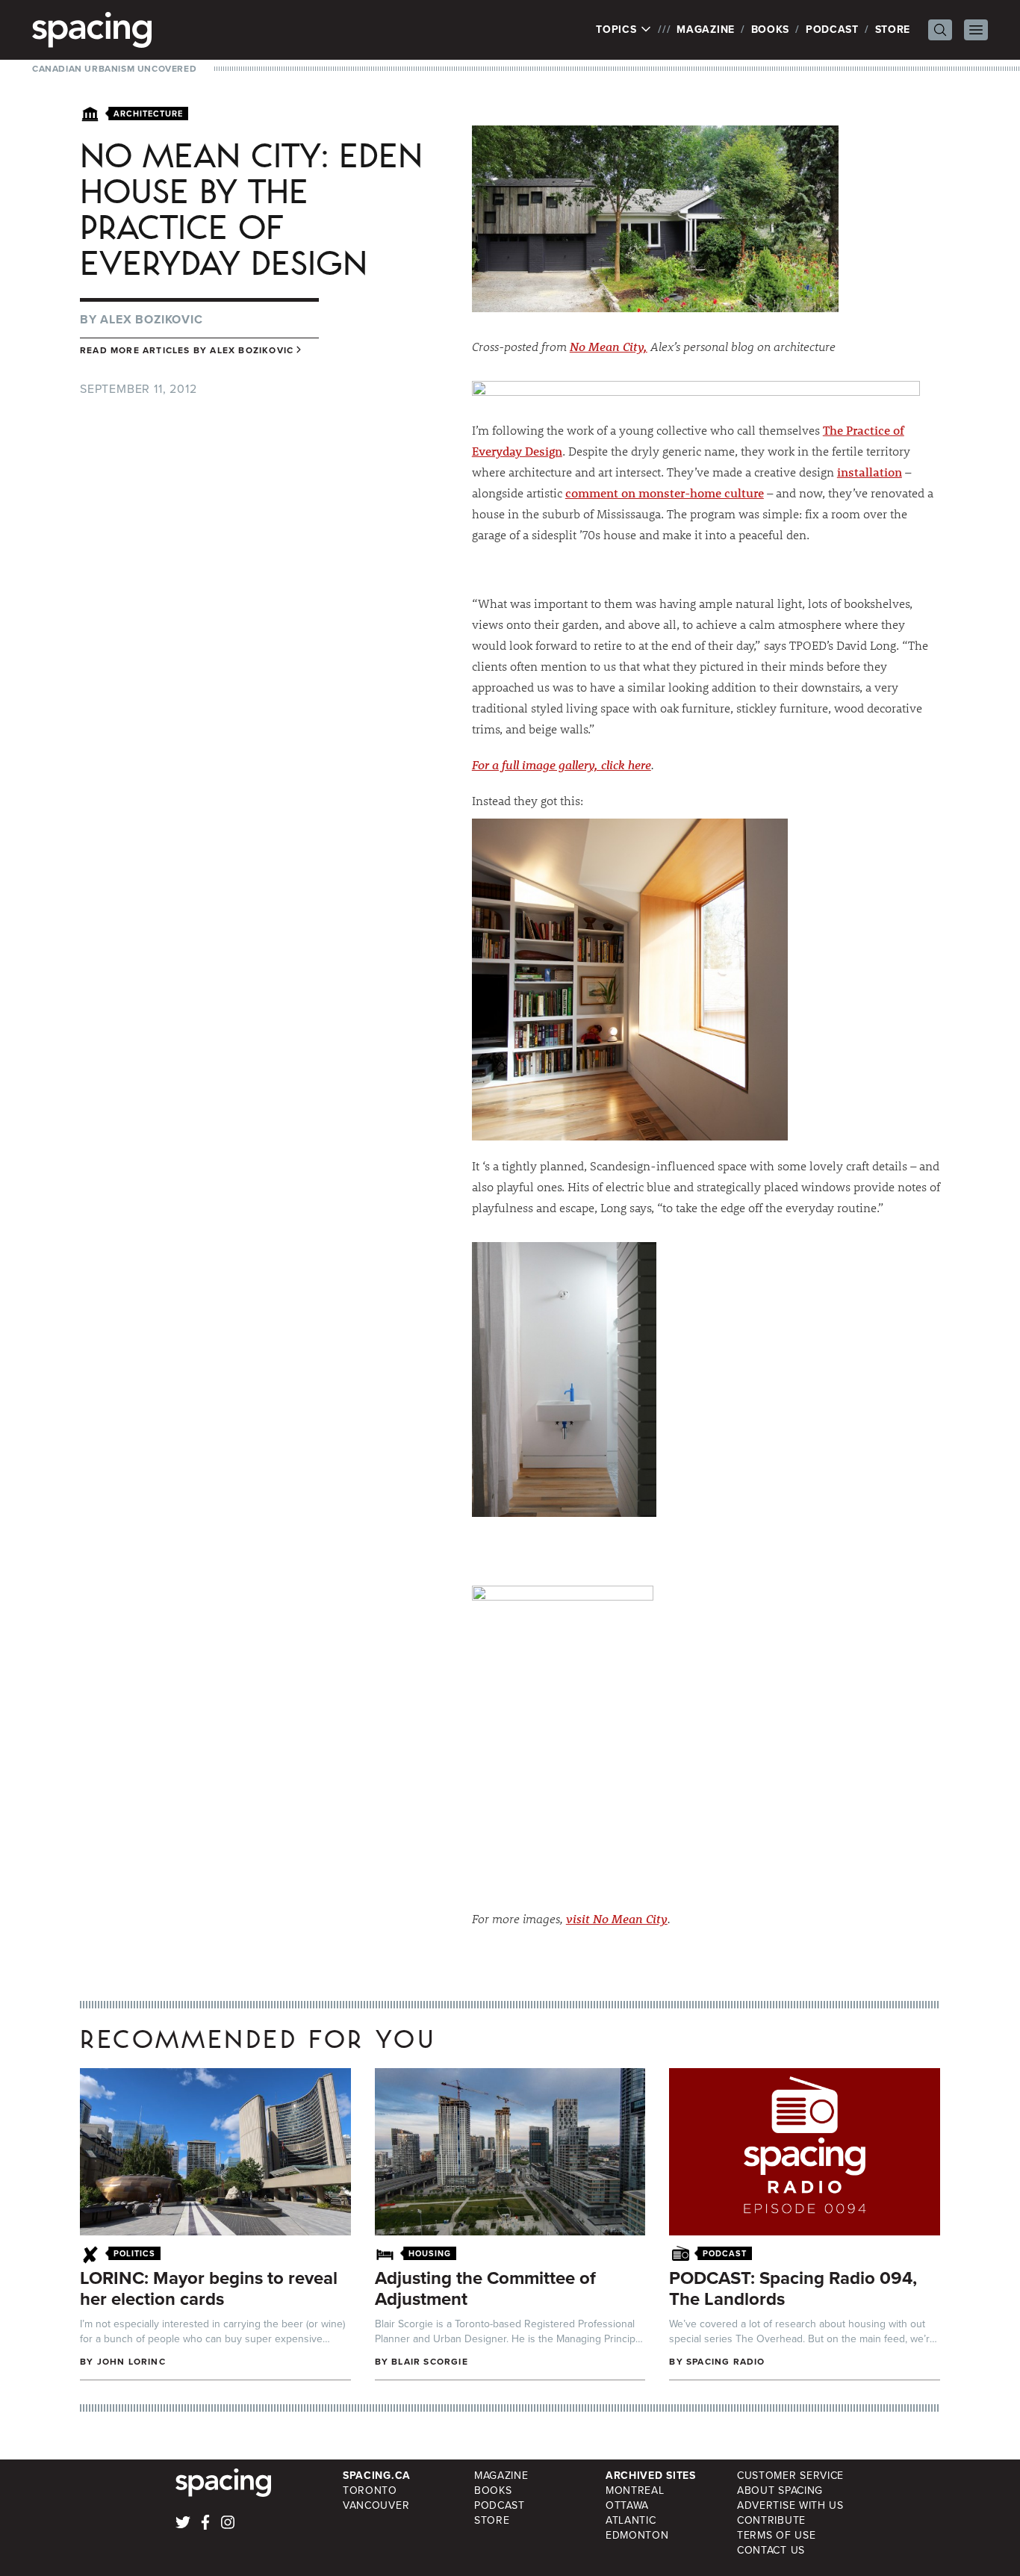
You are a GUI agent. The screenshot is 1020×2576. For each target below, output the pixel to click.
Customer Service (790, 2476)
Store (893, 30)
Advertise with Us (790, 2505)
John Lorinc (131, 2362)
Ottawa (627, 2505)
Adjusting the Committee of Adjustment (485, 2288)
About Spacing (780, 2490)
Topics (618, 30)
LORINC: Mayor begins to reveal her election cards (209, 2288)
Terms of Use (776, 2535)
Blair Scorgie (430, 2362)
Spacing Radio (726, 2362)
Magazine (706, 30)
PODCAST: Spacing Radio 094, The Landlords (793, 2288)
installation (870, 472)
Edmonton (637, 2535)
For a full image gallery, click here (562, 764)
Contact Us (771, 2550)
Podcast (832, 30)
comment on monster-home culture (665, 493)
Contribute (771, 2520)
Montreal (635, 2490)
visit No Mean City (617, 1918)
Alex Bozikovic (151, 319)
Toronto (370, 2490)
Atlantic (631, 2520)
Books (771, 30)
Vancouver (376, 2505)
